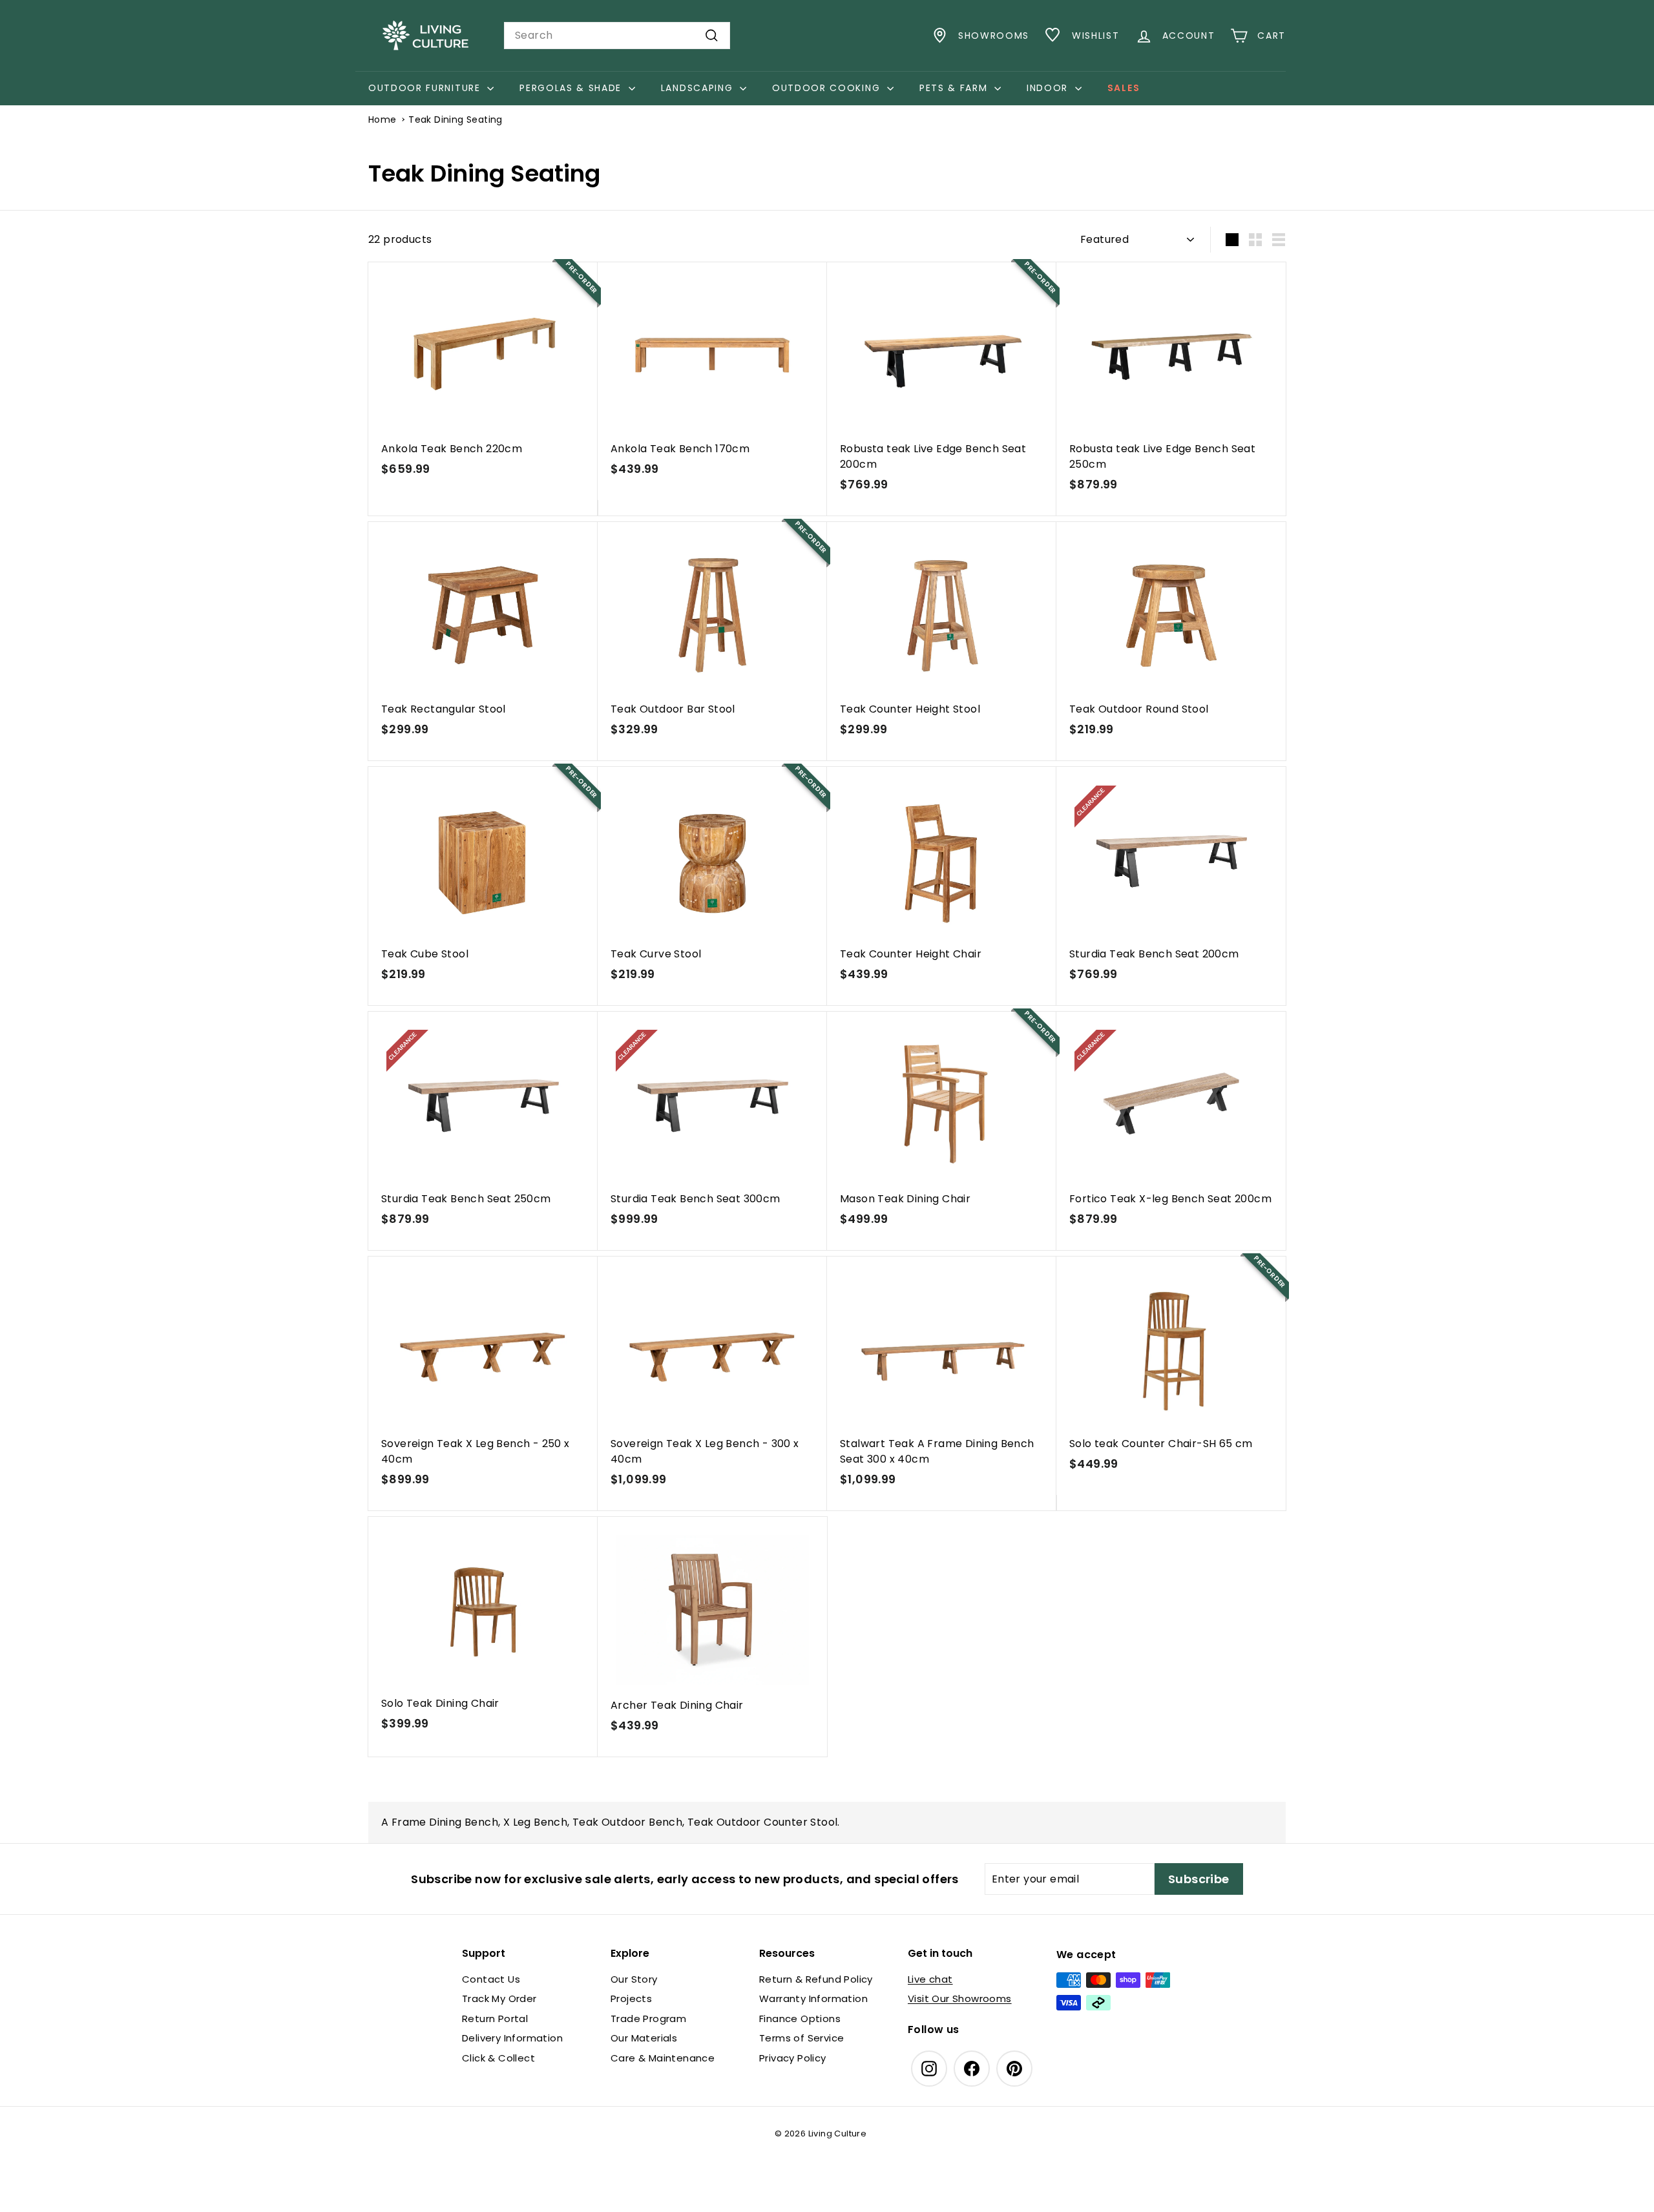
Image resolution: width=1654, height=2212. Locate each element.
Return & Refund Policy (816, 1979)
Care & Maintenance (663, 2058)
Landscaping (699, 88)
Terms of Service (801, 2038)
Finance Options (800, 2019)
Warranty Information (813, 1998)
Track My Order (499, 1998)
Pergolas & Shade (572, 88)
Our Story (634, 1979)
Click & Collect (498, 2058)
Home (382, 120)
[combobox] (617, 36)
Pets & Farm (955, 88)
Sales (1124, 88)
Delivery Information (512, 2038)
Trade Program (648, 2019)
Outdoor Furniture (426, 88)
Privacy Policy (793, 2058)
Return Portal (495, 2019)
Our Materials (644, 2038)
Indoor (1049, 88)
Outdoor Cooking (828, 88)
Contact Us (491, 1979)
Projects (631, 1998)
